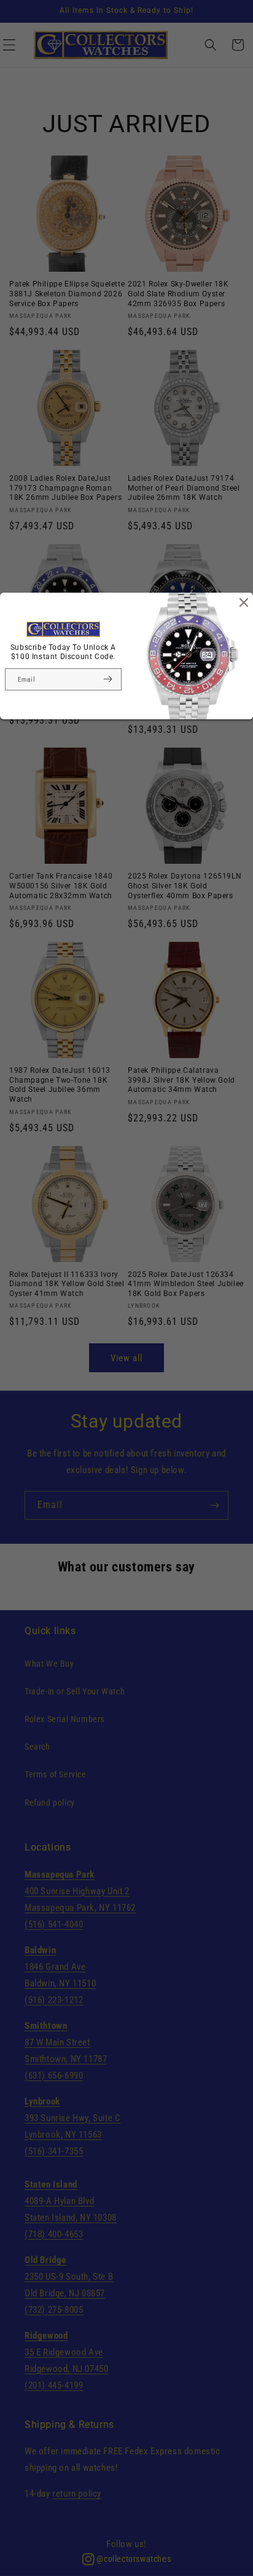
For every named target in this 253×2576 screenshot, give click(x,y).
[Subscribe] (107, 679)
